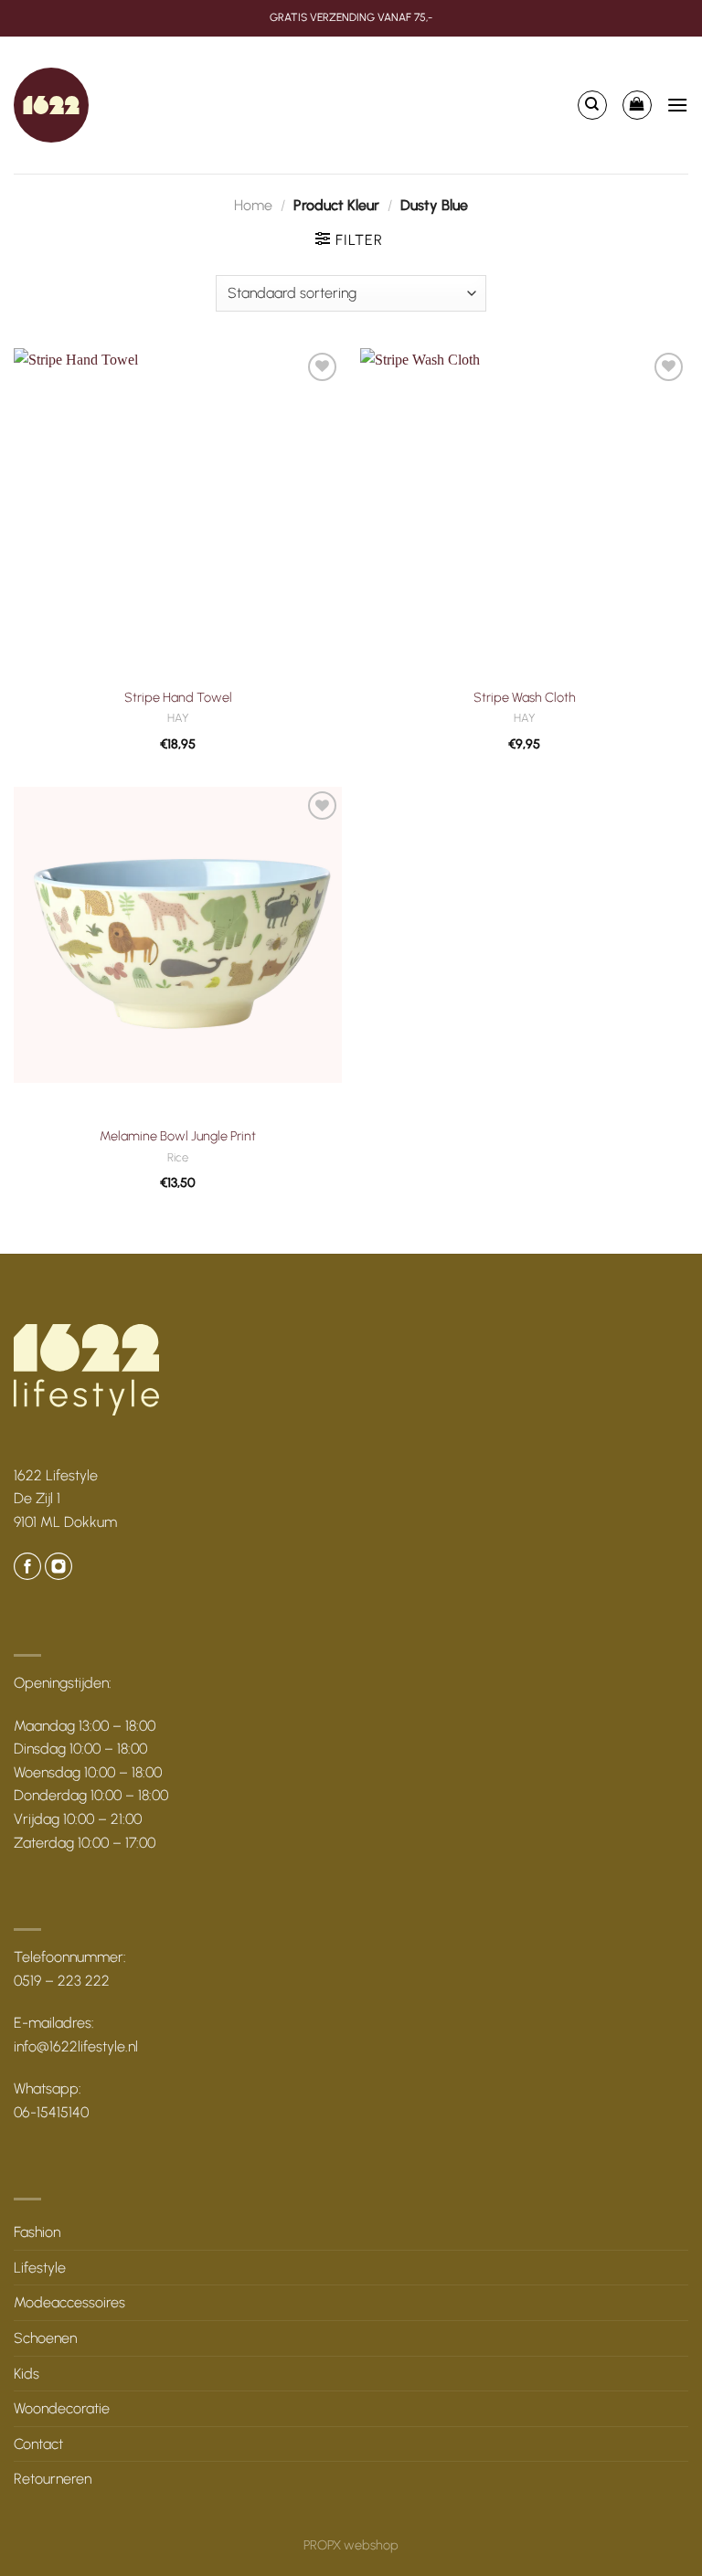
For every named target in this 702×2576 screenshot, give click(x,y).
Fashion (37, 2232)
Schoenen (45, 2338)
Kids (27, 2374)
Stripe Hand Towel (178, 697)
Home (253, 205)
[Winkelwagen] (637, 105)
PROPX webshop (351, 2545)
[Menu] (677, 105)
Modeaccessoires (69, 2302)
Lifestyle (40, 2268)
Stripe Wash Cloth (525, 697)
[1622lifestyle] (51, 105)
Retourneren (53, 2479)
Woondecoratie (62, 2408)
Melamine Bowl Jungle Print (178, 1136)
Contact (38, 2444)
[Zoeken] (592, 105)
